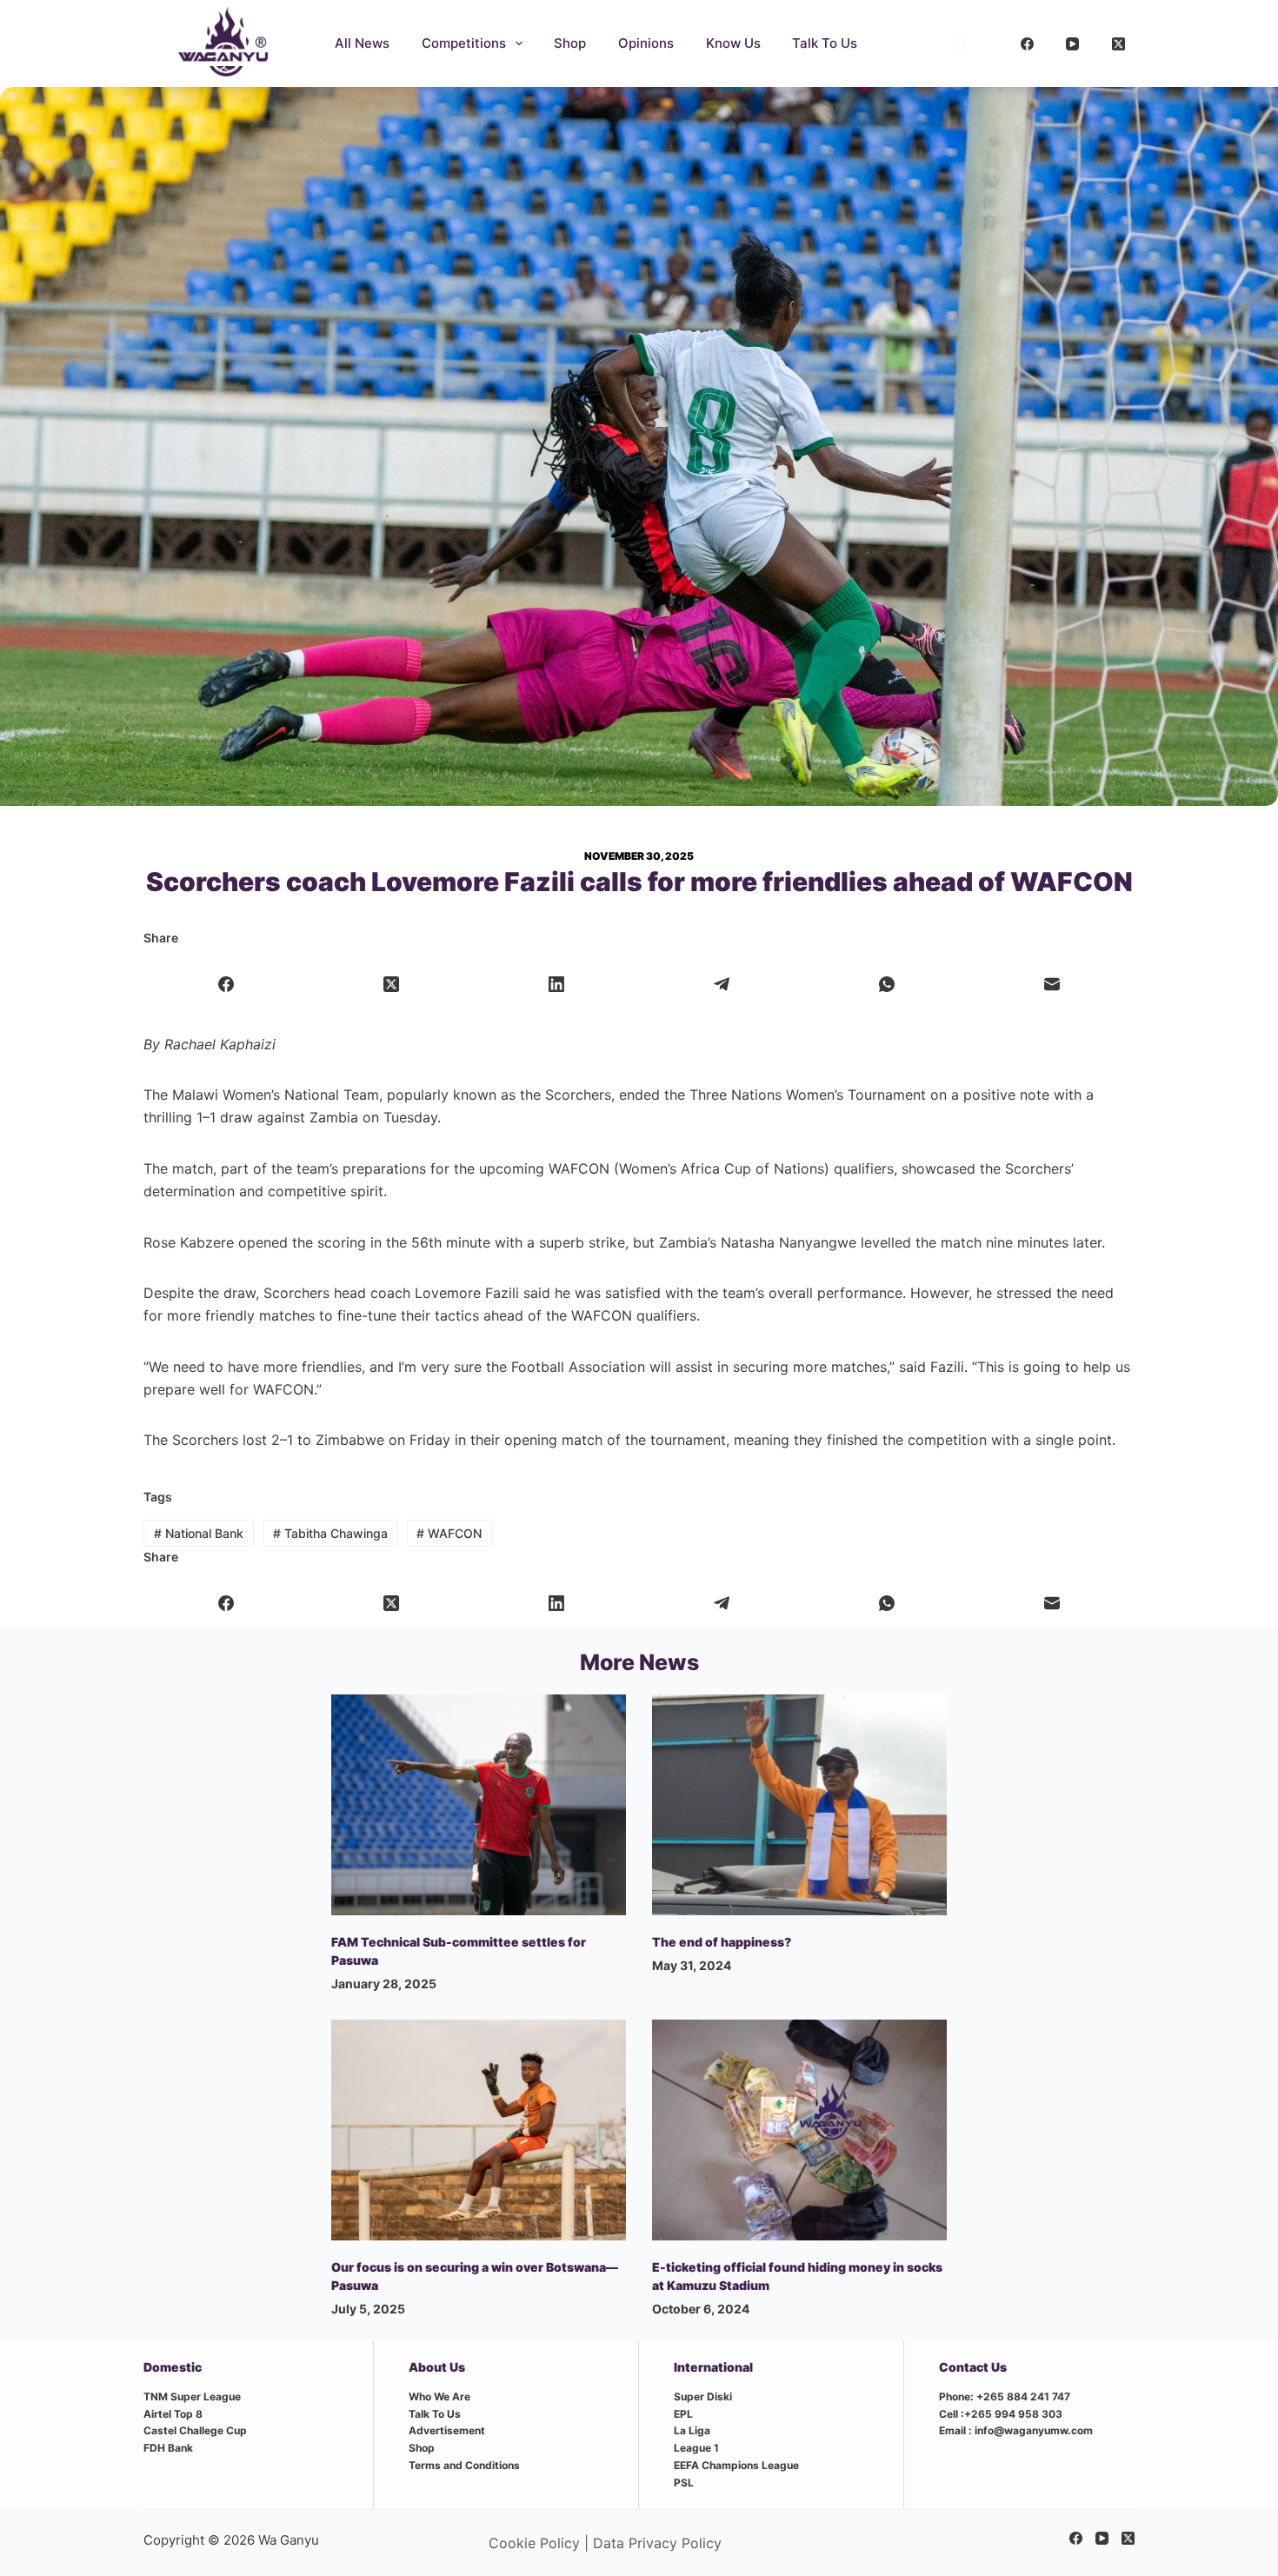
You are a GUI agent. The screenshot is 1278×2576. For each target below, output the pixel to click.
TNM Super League (192, 2396)
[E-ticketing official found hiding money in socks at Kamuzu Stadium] (799, 2130)
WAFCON (449, 1533)
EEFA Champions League (736, 2465)
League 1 (696, 2448)
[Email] (1052, 985)
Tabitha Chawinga (330, 1533)
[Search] (960, 43)
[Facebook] (1028, 43)
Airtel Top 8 (173, 2414)
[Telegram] (722, 985)
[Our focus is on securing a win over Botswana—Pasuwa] (479, 2130)
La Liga (692, 2430)
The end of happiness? (722, 1942)
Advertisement (447, 2430)
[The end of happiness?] (799, 1805)
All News (362, 43)
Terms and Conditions (464, 2465)
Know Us (733, 43)
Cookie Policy (534, 2543)
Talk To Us (825, 43)
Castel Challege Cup (195, 2430)
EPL (683, 2414)
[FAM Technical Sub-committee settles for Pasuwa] (479, 1805)
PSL (684, 2483)
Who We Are (439, 2396)
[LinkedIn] (557, 985)
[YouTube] (1073, 43)
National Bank (199, 1533)
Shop (570, 43)
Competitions (464, 43)
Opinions (646, 43)
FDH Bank (168, 2448)
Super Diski (703, 2396)
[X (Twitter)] (1119, 43)
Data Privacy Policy (657, 2543)
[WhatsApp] (887, 985)
